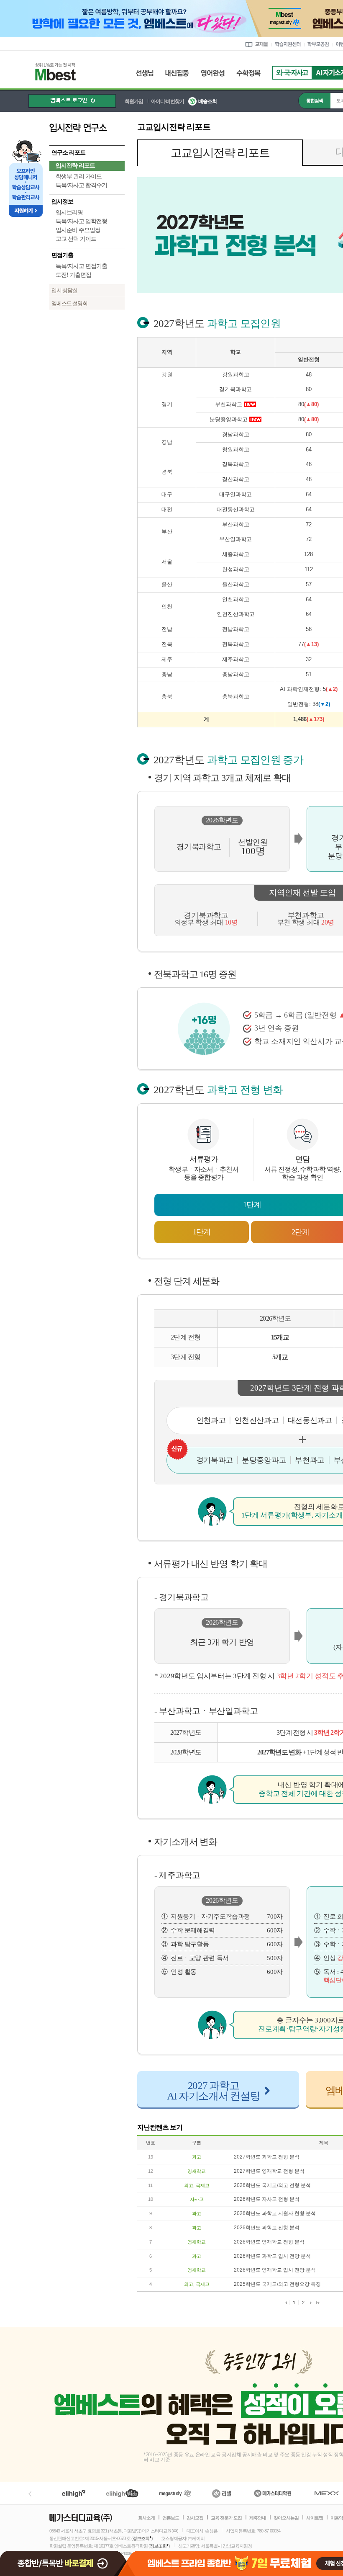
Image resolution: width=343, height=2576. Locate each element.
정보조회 (141, 2538)
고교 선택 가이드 (76, 239)
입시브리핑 (69, 213)
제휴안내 (258, 2518)
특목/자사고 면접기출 (81, 266)
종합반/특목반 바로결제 (64, 2560)
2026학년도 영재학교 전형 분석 (269, 2242)
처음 (286, 2303)
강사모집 (195, 2518)
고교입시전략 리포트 (220, 153)
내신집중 (177, 73)
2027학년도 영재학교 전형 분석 (269, 2171)
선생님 (145, 73)
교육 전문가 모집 (226, 2518)
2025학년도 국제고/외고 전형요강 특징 (277, 2284)
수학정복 (248, 73)
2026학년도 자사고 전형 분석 (267, 2199)
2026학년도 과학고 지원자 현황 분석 (275, 2213)
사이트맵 (315, 2518)
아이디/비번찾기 (168, 101)
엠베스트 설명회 (69, 303)
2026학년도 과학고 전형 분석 (267, 2228)
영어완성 (213, 73)
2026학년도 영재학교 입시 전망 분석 (275, 2270)
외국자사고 (292, 73)
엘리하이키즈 (123, 2493)
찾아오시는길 (286, 2518)
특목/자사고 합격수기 (81, 185)
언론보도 (171, 2518)
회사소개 (146, 2518)
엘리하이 (74, 2493)
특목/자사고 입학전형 (81, 221)
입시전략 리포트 (75, 166)
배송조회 (207, 101)
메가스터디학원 (273, 2493)
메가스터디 (175, 2493)
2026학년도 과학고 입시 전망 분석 (272, 2256)
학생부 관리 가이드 (79, 176)
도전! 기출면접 (73, 275)
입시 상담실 (64, 290)
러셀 (222, 2493)
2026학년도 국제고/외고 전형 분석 (272, 2185)
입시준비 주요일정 (78, 230)
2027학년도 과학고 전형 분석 (267, 2157)
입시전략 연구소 (87, 127)
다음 (311, 2303)
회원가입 (134, 101)
